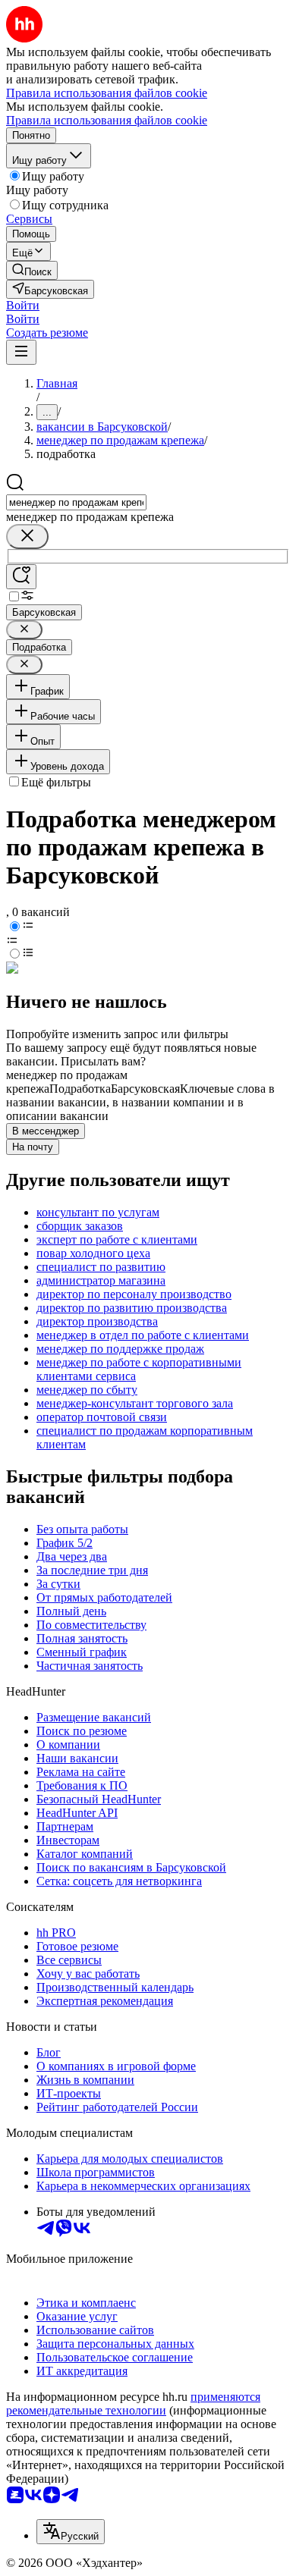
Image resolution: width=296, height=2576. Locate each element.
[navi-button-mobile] (21, 352)
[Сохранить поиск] (21, 577)
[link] (32, 270)
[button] (23, 305)
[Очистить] (27, 537)
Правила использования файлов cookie (107, 120)
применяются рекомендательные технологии (133, 2403)
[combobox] (76, 502)
